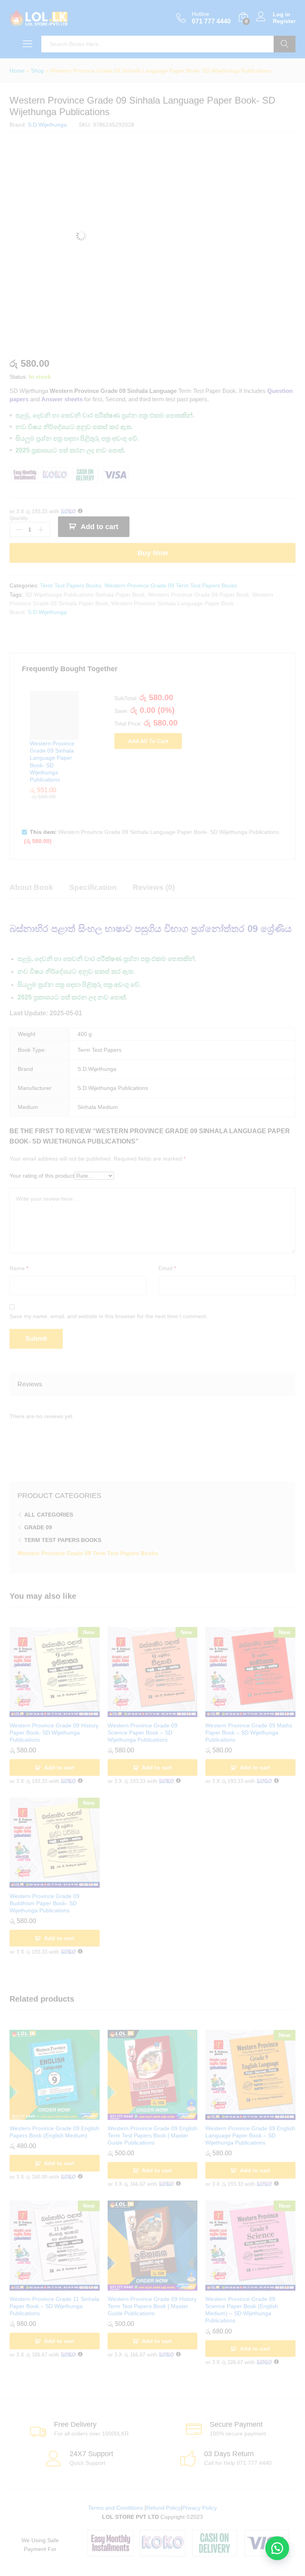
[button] (277, 2548)
